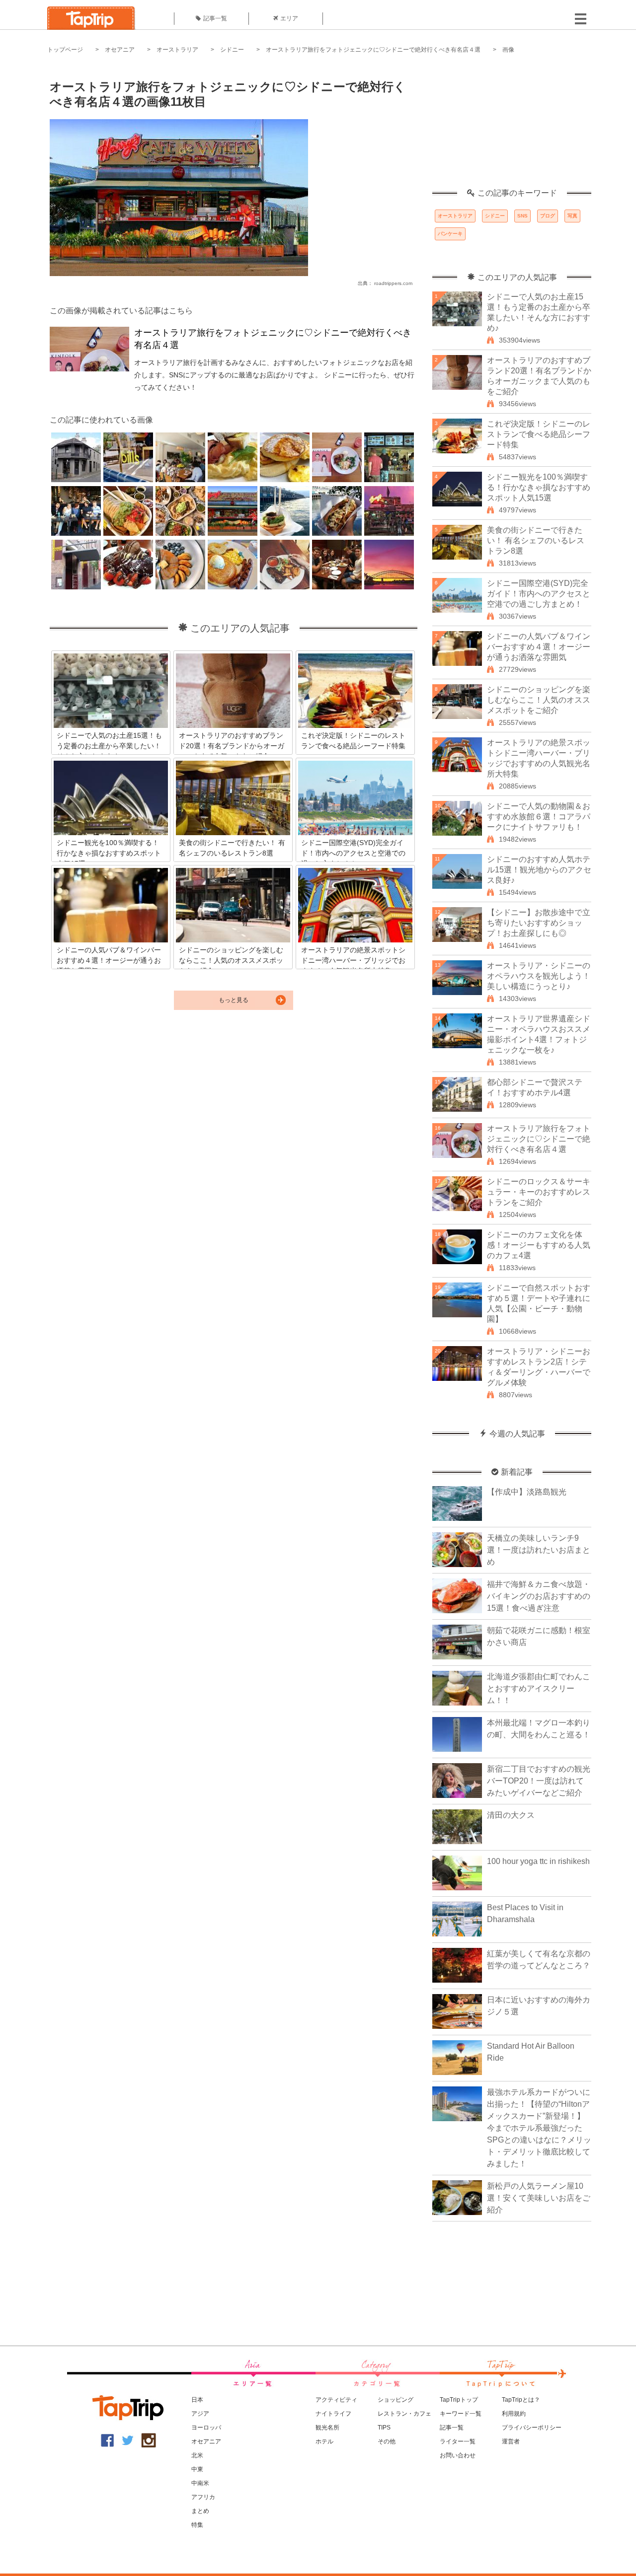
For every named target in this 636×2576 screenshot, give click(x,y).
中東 (197, 2469)
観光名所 (327, 2428)
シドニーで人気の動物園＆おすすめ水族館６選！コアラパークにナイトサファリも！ (539, 817)
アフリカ (203, 2497)
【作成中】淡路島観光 (527, 1492)
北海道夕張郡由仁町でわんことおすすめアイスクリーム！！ (539, 1688)
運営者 (511, 2441)
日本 (197, 2400)
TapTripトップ (459, 2400)
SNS (522, 216)
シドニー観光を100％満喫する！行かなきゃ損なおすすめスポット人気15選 (539, 487)
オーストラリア (177, 50)
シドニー (232, 50)
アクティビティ (336, 2400)
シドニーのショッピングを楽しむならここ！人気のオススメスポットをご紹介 (539, 700)
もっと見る (234, 1000)
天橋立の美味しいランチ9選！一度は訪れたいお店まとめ (539, 1550)
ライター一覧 (458, 2441)
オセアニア (120, 50)
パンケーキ (450, 234)
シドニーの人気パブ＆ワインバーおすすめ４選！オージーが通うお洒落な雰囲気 (539, 647)
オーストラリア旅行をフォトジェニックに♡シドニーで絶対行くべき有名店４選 (373, 50)
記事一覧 (215, 18)
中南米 (200, 2483)
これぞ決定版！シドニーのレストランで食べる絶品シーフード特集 (539, 434)
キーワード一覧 (461, 2414)
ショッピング (396, 2400)
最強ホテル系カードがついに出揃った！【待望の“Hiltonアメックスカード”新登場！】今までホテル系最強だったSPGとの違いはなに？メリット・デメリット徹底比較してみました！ (539, 2128)
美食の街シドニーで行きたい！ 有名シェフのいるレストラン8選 (536, 540)
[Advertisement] (512, 127)
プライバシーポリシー (532, 2428)
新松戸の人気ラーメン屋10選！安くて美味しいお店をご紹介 (539, 2198)
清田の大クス (511, 1815)
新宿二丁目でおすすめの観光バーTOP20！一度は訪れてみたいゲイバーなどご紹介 (539, 1781)
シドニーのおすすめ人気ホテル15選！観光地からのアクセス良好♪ (539, 870)
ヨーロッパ (206, 2428)
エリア (289, 18)
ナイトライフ (333, 2414)
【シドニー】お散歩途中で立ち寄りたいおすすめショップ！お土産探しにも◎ (539, 923)
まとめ (200, 2511)
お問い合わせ (458, 2455)
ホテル (324, 2441)
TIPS (384, 2428)
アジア (200, 2414)
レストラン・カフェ (404, 2414)
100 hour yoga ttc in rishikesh (538, 1861)
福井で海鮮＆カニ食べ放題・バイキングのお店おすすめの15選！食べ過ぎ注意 (539, 1596)
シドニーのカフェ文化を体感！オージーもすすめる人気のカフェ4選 (539, 1245)
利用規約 (514, 2414)
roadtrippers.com (393, 283)
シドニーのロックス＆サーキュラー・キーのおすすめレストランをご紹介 (539, 1192)
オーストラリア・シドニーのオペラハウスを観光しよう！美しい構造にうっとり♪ (539, 976)
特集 (197, 2525)
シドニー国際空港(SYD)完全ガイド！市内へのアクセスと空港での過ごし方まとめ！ (539, 594)
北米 (197, 2455)
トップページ (65, 50)
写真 (572, 216)
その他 (387, 2441)
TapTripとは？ (521, 2400)
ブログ (548, 216)
